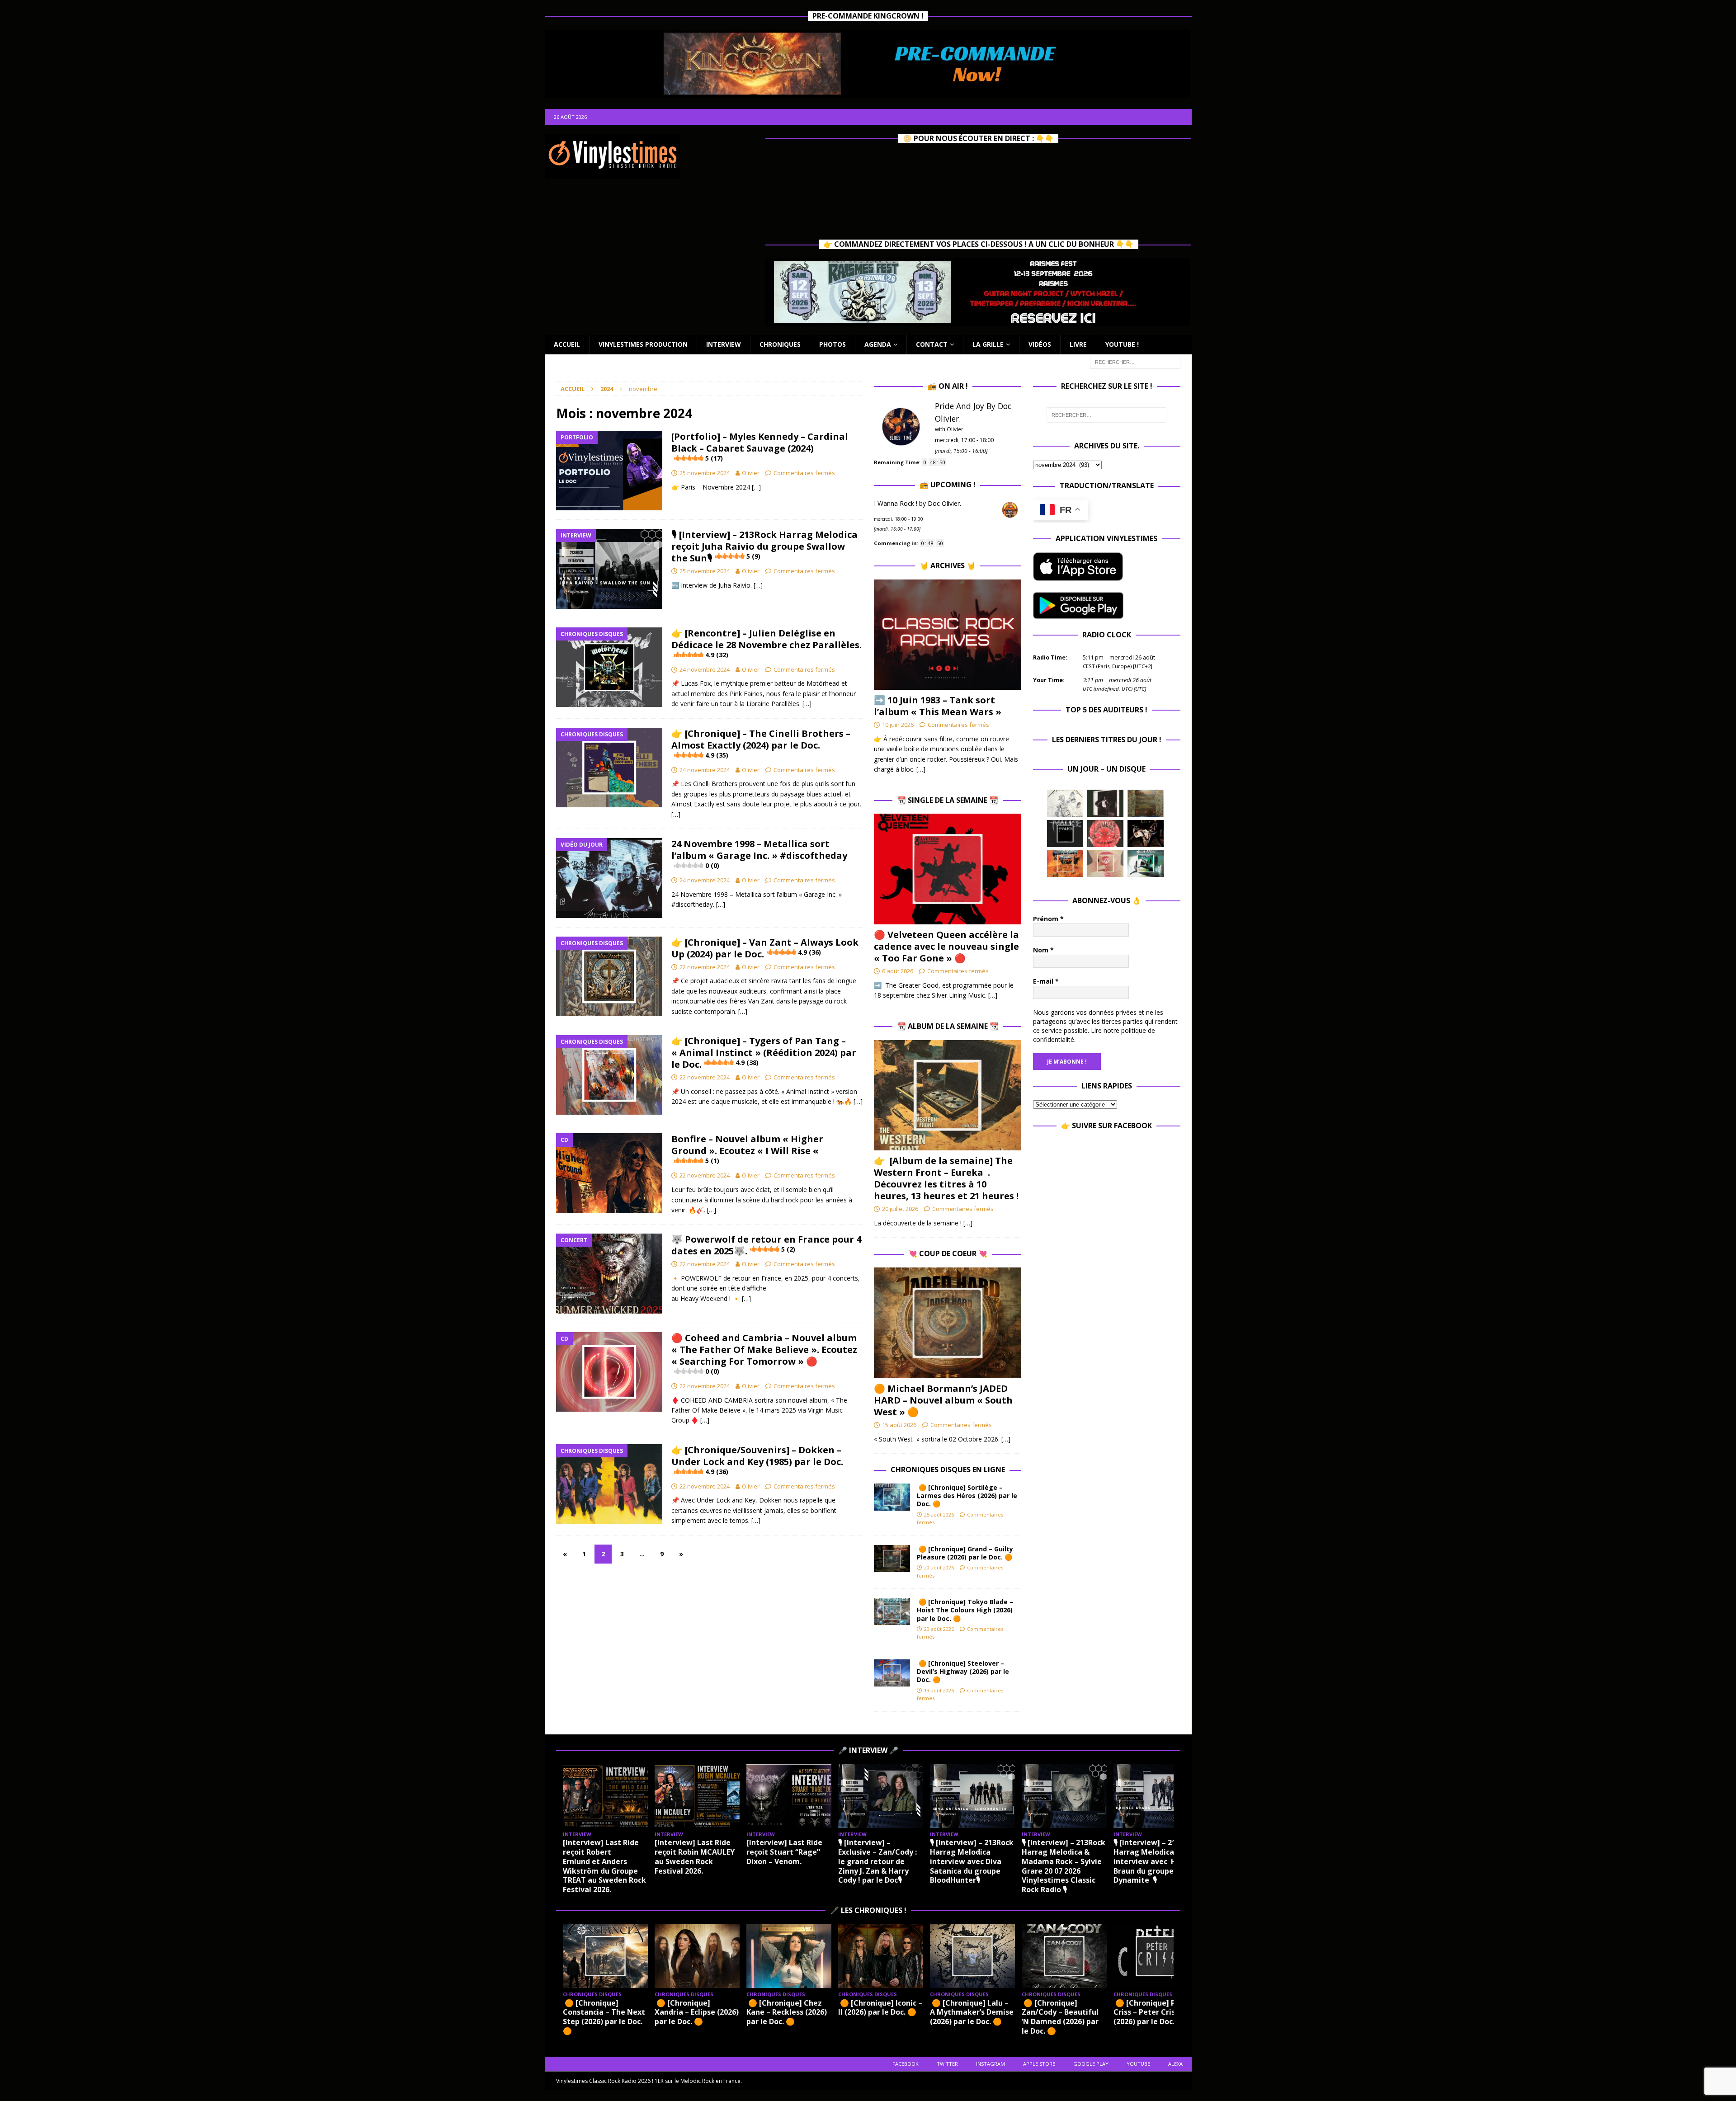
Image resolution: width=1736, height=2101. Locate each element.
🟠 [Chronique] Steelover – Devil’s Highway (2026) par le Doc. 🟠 (963, 1671)
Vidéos (1040, 344)
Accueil (567, 344)
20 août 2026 (939, 1567)
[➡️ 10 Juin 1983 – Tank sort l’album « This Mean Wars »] (948, 635)
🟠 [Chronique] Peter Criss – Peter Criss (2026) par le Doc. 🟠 (1152, 2012)
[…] (756, 487)
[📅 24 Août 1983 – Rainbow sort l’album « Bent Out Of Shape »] (1105, 803)
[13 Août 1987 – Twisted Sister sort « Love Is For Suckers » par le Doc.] (1105, 863)
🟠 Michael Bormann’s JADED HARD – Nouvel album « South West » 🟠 (943, 1400)
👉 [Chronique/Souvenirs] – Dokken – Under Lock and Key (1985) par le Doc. (757, 1460)
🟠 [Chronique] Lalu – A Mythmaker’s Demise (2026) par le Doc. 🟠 (972, 2012)
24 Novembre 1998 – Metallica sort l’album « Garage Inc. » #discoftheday (759, 854)
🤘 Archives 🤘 (948, 565)
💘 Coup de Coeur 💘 (948, 1253)
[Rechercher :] (1135, 361)
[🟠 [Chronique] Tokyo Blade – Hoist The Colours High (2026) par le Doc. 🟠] (892, 1611)
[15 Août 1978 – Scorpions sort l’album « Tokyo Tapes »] (1146, 834)
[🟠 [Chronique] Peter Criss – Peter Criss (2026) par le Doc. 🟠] (1156, 1956)
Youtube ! (1122, 344)
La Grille (988, 344)
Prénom (1048, 919)
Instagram (991, 2064)
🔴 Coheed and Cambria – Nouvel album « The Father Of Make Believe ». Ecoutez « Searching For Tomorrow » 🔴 (764, 1354)
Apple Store (1039, 2064)
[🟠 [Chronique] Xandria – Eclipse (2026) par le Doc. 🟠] (697, 1956)
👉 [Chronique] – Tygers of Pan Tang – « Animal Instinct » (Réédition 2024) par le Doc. (764, 1053)
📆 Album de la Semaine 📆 (948, 1026)
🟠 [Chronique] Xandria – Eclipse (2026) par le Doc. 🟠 (697, 2012)
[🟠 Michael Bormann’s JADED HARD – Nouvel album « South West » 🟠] (948, 1323)
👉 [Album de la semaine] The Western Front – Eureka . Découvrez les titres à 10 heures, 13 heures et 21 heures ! (946, 1178)
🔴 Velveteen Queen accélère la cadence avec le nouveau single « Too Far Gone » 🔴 (946, 946)
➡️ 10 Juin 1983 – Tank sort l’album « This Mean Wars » (938, 706)
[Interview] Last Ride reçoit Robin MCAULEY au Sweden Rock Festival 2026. (695, 1856)
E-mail (1046, 981)
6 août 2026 (898, 971)
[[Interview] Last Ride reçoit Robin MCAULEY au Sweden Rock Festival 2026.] (697, 1796)
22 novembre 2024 (705, 967)
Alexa (1175, 2064)
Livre (1078, 344)
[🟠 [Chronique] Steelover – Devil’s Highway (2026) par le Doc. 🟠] (892, 1673)
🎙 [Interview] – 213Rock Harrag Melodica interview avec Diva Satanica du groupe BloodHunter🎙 (972, 1861)
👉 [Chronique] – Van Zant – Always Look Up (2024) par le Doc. (765, 948)
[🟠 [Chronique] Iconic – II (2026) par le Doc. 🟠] (881, 1956)
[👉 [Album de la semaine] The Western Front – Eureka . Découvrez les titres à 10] (948, 1095)
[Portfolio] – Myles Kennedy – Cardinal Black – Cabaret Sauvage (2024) (760, 446)
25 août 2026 (939, 1515)
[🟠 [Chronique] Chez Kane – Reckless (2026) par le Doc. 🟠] (789, 1956)
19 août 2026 (939, 1690)
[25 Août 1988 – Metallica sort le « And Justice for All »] (1065, 803)
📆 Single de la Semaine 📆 (948, 800)
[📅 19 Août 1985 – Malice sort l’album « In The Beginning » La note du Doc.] (1065, 834)
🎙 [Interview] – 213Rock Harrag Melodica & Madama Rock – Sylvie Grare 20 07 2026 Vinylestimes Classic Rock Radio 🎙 (1064, 1866)
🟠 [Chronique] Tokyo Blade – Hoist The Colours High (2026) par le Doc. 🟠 (965, 1610)
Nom (1043, 950)
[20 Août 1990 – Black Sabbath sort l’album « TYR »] (1146, 803)
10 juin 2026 (898, 725)
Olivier (751, 473)
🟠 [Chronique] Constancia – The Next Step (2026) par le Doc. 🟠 (604, 2017)
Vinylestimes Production (643, 344)
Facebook (906, 2064)
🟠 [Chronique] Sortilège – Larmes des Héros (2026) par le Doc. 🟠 (967, 1496)
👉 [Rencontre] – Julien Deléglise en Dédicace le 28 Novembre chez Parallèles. (767, 643)
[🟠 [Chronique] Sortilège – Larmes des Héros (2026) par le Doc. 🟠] (892, 1497)
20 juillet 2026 (900, 1209)
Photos (833, 344)
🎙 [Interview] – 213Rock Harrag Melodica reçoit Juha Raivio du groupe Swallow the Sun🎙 (764, 546)
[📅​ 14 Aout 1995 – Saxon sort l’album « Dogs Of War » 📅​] (1065, 863)
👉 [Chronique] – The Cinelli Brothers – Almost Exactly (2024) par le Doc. (761, 743)
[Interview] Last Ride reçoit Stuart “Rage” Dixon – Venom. (784, 1852)
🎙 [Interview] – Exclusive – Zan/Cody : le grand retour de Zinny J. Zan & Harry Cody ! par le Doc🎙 (877, 1861)
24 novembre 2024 (705, 669)
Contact (932, 344)
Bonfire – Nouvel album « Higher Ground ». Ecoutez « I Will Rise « (747, 1149)
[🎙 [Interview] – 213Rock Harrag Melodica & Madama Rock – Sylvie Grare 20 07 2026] (1064, 1796)
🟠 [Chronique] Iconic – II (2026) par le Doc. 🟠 (880, 2008)
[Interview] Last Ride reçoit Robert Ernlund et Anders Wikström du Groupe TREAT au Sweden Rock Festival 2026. (604, 1866)
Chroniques (780, 344)
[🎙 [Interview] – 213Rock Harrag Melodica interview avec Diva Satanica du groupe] (972, 1796)
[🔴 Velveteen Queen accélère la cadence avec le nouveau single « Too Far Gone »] (948, 869)
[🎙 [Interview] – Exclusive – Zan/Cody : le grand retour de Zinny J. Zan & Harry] (881, 1796)
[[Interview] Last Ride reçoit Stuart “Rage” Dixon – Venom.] (789, 1796)
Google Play (1091, 2064)
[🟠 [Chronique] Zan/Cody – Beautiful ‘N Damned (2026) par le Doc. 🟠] (1064, 1956)
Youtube (1138, 2064)
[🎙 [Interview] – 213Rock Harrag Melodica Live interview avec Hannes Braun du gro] (1156, 1796)
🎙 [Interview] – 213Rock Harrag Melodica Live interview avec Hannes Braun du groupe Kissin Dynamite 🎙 (1156, 1861)
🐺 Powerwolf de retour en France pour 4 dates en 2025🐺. (766, 1245)
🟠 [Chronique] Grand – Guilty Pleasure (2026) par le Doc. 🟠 (966, 1553)
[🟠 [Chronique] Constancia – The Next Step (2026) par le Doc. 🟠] (605, 1956)
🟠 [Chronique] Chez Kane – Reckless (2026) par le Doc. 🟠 (787, 2012)
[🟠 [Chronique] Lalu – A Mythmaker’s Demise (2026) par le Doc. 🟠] (972, 1956)
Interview (724, 344)
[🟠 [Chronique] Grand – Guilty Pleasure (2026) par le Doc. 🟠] (892, 1559)
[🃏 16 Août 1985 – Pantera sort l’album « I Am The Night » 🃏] (1105, 834)
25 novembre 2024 (705, 473)
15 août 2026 (899, 1425)
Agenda (878, 344)
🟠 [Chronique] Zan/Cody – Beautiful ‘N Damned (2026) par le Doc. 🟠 (1060, 2017)
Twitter (947, 2064)
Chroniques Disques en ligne (948, 1470)
